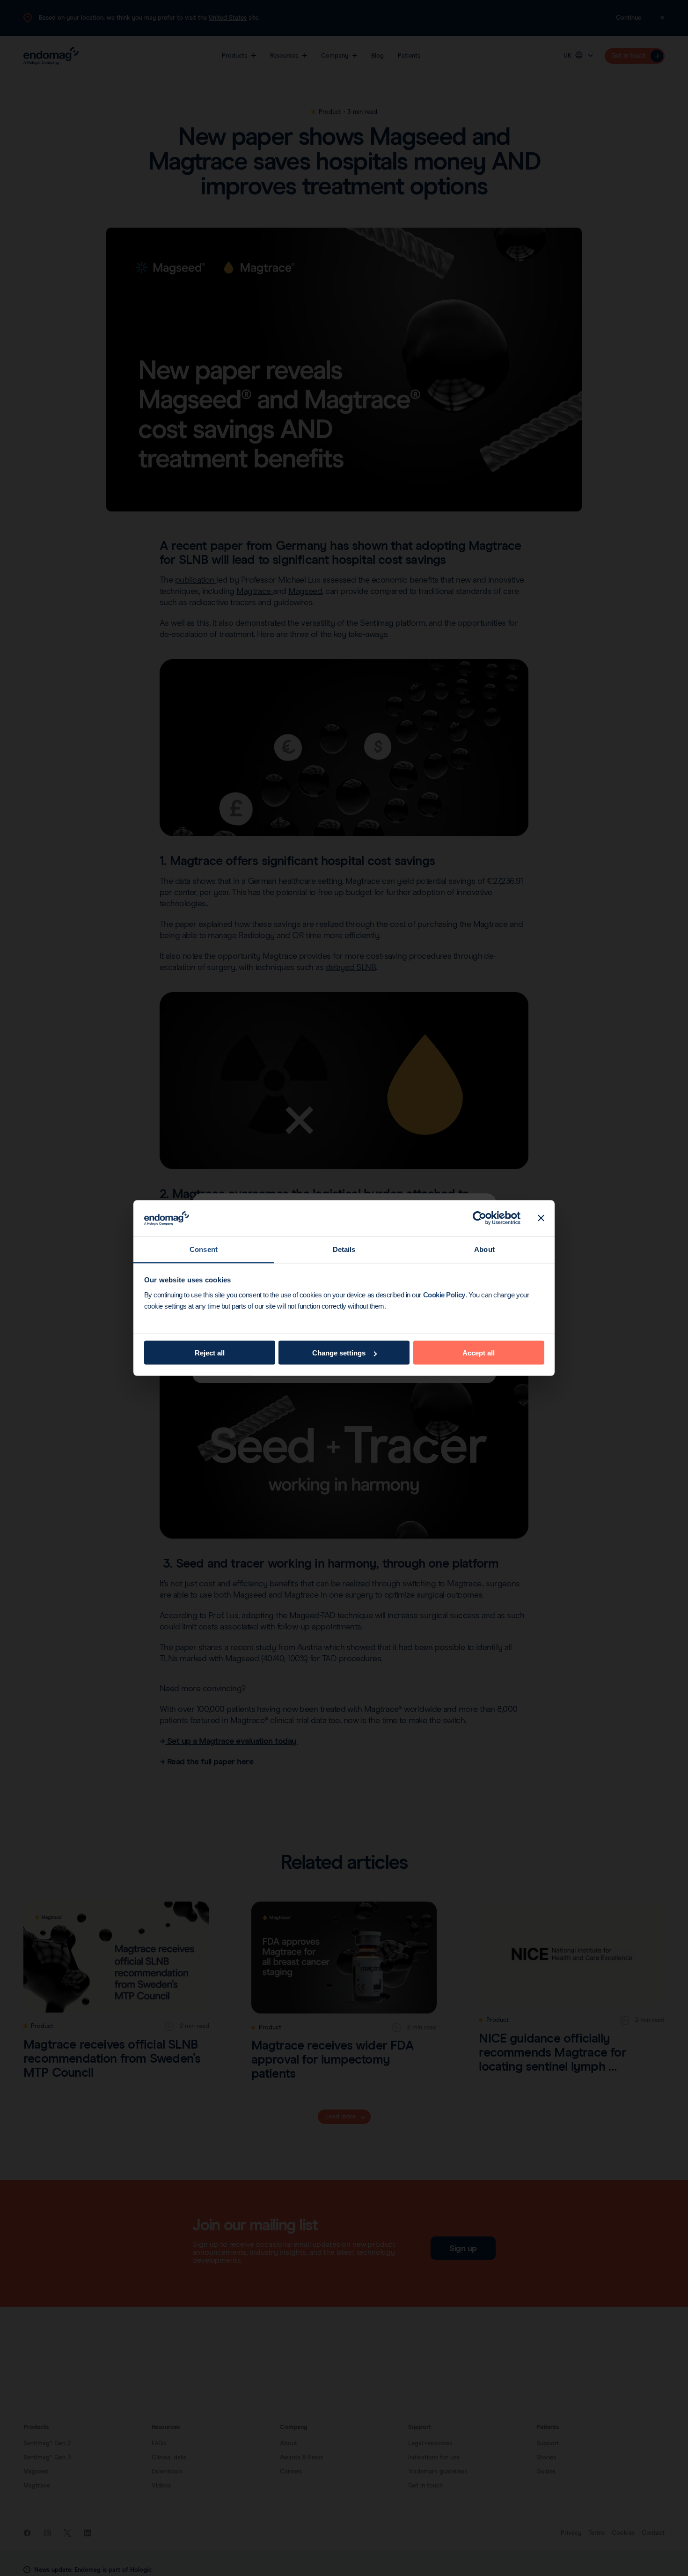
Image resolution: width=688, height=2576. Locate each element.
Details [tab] (344, 1249)
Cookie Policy (444, 1294)
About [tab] (484, 1249)
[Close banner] (541, 1218)
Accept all (479, 1353)
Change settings (339, 1353)
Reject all (210, 1353)
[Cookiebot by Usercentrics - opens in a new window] (479, 1218)
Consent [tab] (204, 1249)
